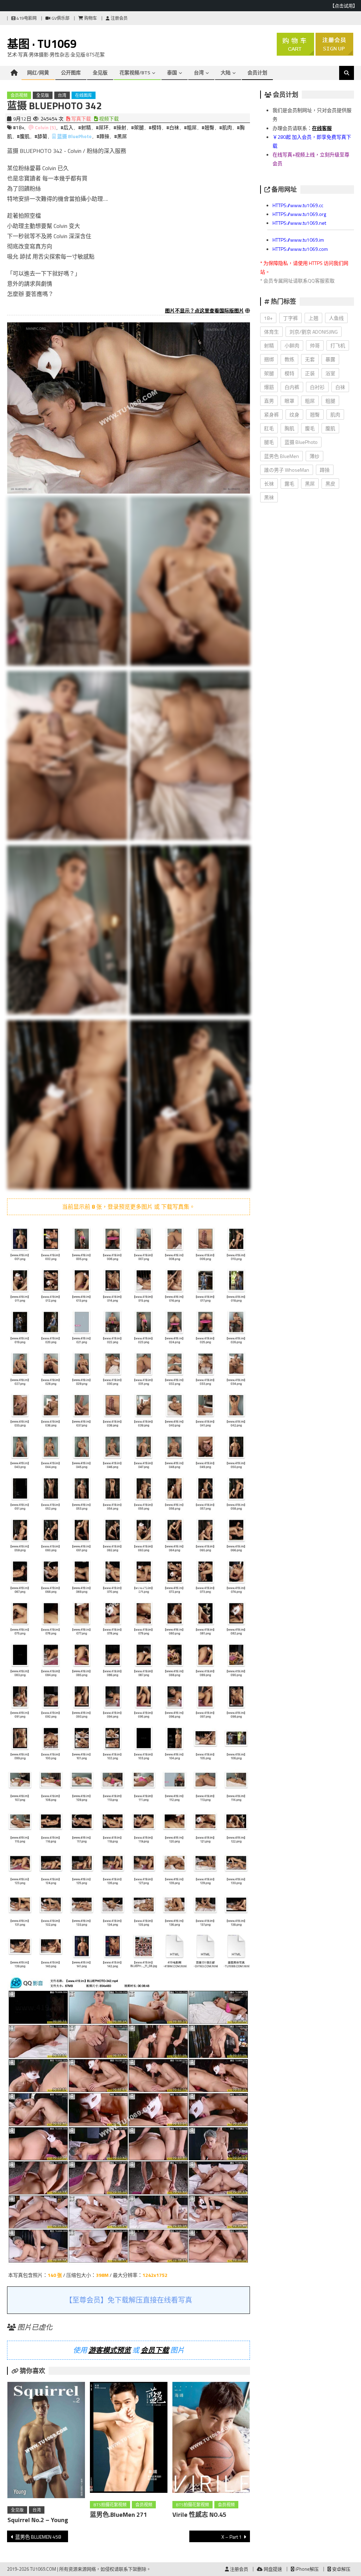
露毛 (289, 484)
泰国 (172, 72)
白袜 (340, 387)
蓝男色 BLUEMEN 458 (38, 2537)
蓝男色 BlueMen (282, 456)
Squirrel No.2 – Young (38, 2520)
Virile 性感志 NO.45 (199, 2515)
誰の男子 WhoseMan (287, 470)
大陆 (226, 72)
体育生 (271, 332)
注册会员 (119, 18)
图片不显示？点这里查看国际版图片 (204, 311)
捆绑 (269, 359)
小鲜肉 (292, 345)
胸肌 (289, 428)
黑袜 (269, 497)
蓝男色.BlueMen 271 (118, 2515)
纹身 (294, 414)
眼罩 (289, 401)
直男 (269, 401)
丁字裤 (290, 318)
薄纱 (314, 456)
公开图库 (71, 72)
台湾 (199, 72)
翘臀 (315, 414)
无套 (310, 359)
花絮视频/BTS (135, 72)
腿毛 (269, 442)
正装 (310, 373)
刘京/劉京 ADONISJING (314, 332)
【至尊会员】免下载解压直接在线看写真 (129, 2300)
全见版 (100, 72)
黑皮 (330, 484)
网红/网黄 (38, 72)
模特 (289, 373)
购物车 (90, 18)
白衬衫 (317, 387)
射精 (269, 345)
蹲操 (325, 470)
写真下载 (81, 119)
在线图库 (84, 95)
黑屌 (310, 484)
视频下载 (108, 119)
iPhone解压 (307, 2569)
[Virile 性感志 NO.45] (211, 2439)
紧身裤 (271, 414)
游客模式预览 (110, 2350)
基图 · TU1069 (42, 44)
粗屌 (310, 401)
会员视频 (19, 95)
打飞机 (338, 345)
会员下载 (155, 2350)
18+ (268, 318)
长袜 (269, 484)
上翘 (313, 318)
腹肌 (330, 428)
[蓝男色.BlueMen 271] (129, 2439)
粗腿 (330, 401)
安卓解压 (341, 2569)
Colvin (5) (45, 127)
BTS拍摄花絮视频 (110, 2505)
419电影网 (26, 18)
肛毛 (269, 428)
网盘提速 (272, 2569)
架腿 (269, 373)
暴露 (330, 359)
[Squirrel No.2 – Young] (46, 2441)
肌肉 (335, 414)
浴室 (330, 373)
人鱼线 (336, 318)
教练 (289, 359)
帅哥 (315, 345)
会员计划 (257, 72)
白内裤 (292, 387)
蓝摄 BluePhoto (74, 136)
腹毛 (310, 428)
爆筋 (269, 387)
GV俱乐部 (60, 18)
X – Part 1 (232, 2537)
